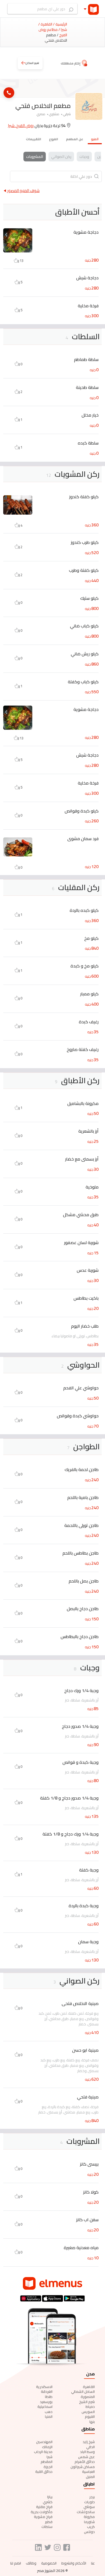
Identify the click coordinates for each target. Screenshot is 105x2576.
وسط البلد (87, 2452)
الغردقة (47, 2391)
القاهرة (89, 2387)
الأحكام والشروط (74, 2563)
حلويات (90, 2502)
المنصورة (88, 2397)
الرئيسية (61, 24)
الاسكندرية (44, 2387)
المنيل (90, 2477)
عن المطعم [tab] (75, 139)
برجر (92, 2497)
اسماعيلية (45, 2407)
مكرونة (89, 2517)
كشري (48, 2502)
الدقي (90, 2447)
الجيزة (48, 2467)
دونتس (89, 2532)
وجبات (84, 157)
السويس (88, 2412)
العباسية (88, 2472)
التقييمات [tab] (34, 139)
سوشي (89, 2507)
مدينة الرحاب (43, 2452)
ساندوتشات (86, 2512)
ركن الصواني (61, 157)
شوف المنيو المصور (23, 191)
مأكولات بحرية (42, 2512)
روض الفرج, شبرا (21, 126)
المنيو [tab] (95, 139)
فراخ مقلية (44, 2507)
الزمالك (47, 2447)
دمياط (90, 2407)
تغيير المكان (32, 63)
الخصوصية (49, 2563)
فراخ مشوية (43, 2517)
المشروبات (35, 157)
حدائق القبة (44, 2472)
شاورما (89, 2522)
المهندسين (44, 2442)
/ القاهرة (47, 24)
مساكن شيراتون (83, 2467)
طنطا (49, 2397)
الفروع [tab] (54, 139)
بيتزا (50, 2497)
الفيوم (90, 2416)
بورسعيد (46, 2402)
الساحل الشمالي (83, 2391)
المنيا (49, 2416)
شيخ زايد (89, 2442)
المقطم (47, 2462)
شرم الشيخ (87, 2402)
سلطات (47, 2527)
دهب (49, 2412)
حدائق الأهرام (85, 2462)
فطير (49, 2522)
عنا (93, 2563)
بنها (92, 2422)
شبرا (50, 2457)
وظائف (31, 2563)
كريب (91, 2527)
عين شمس (86, 2457)
